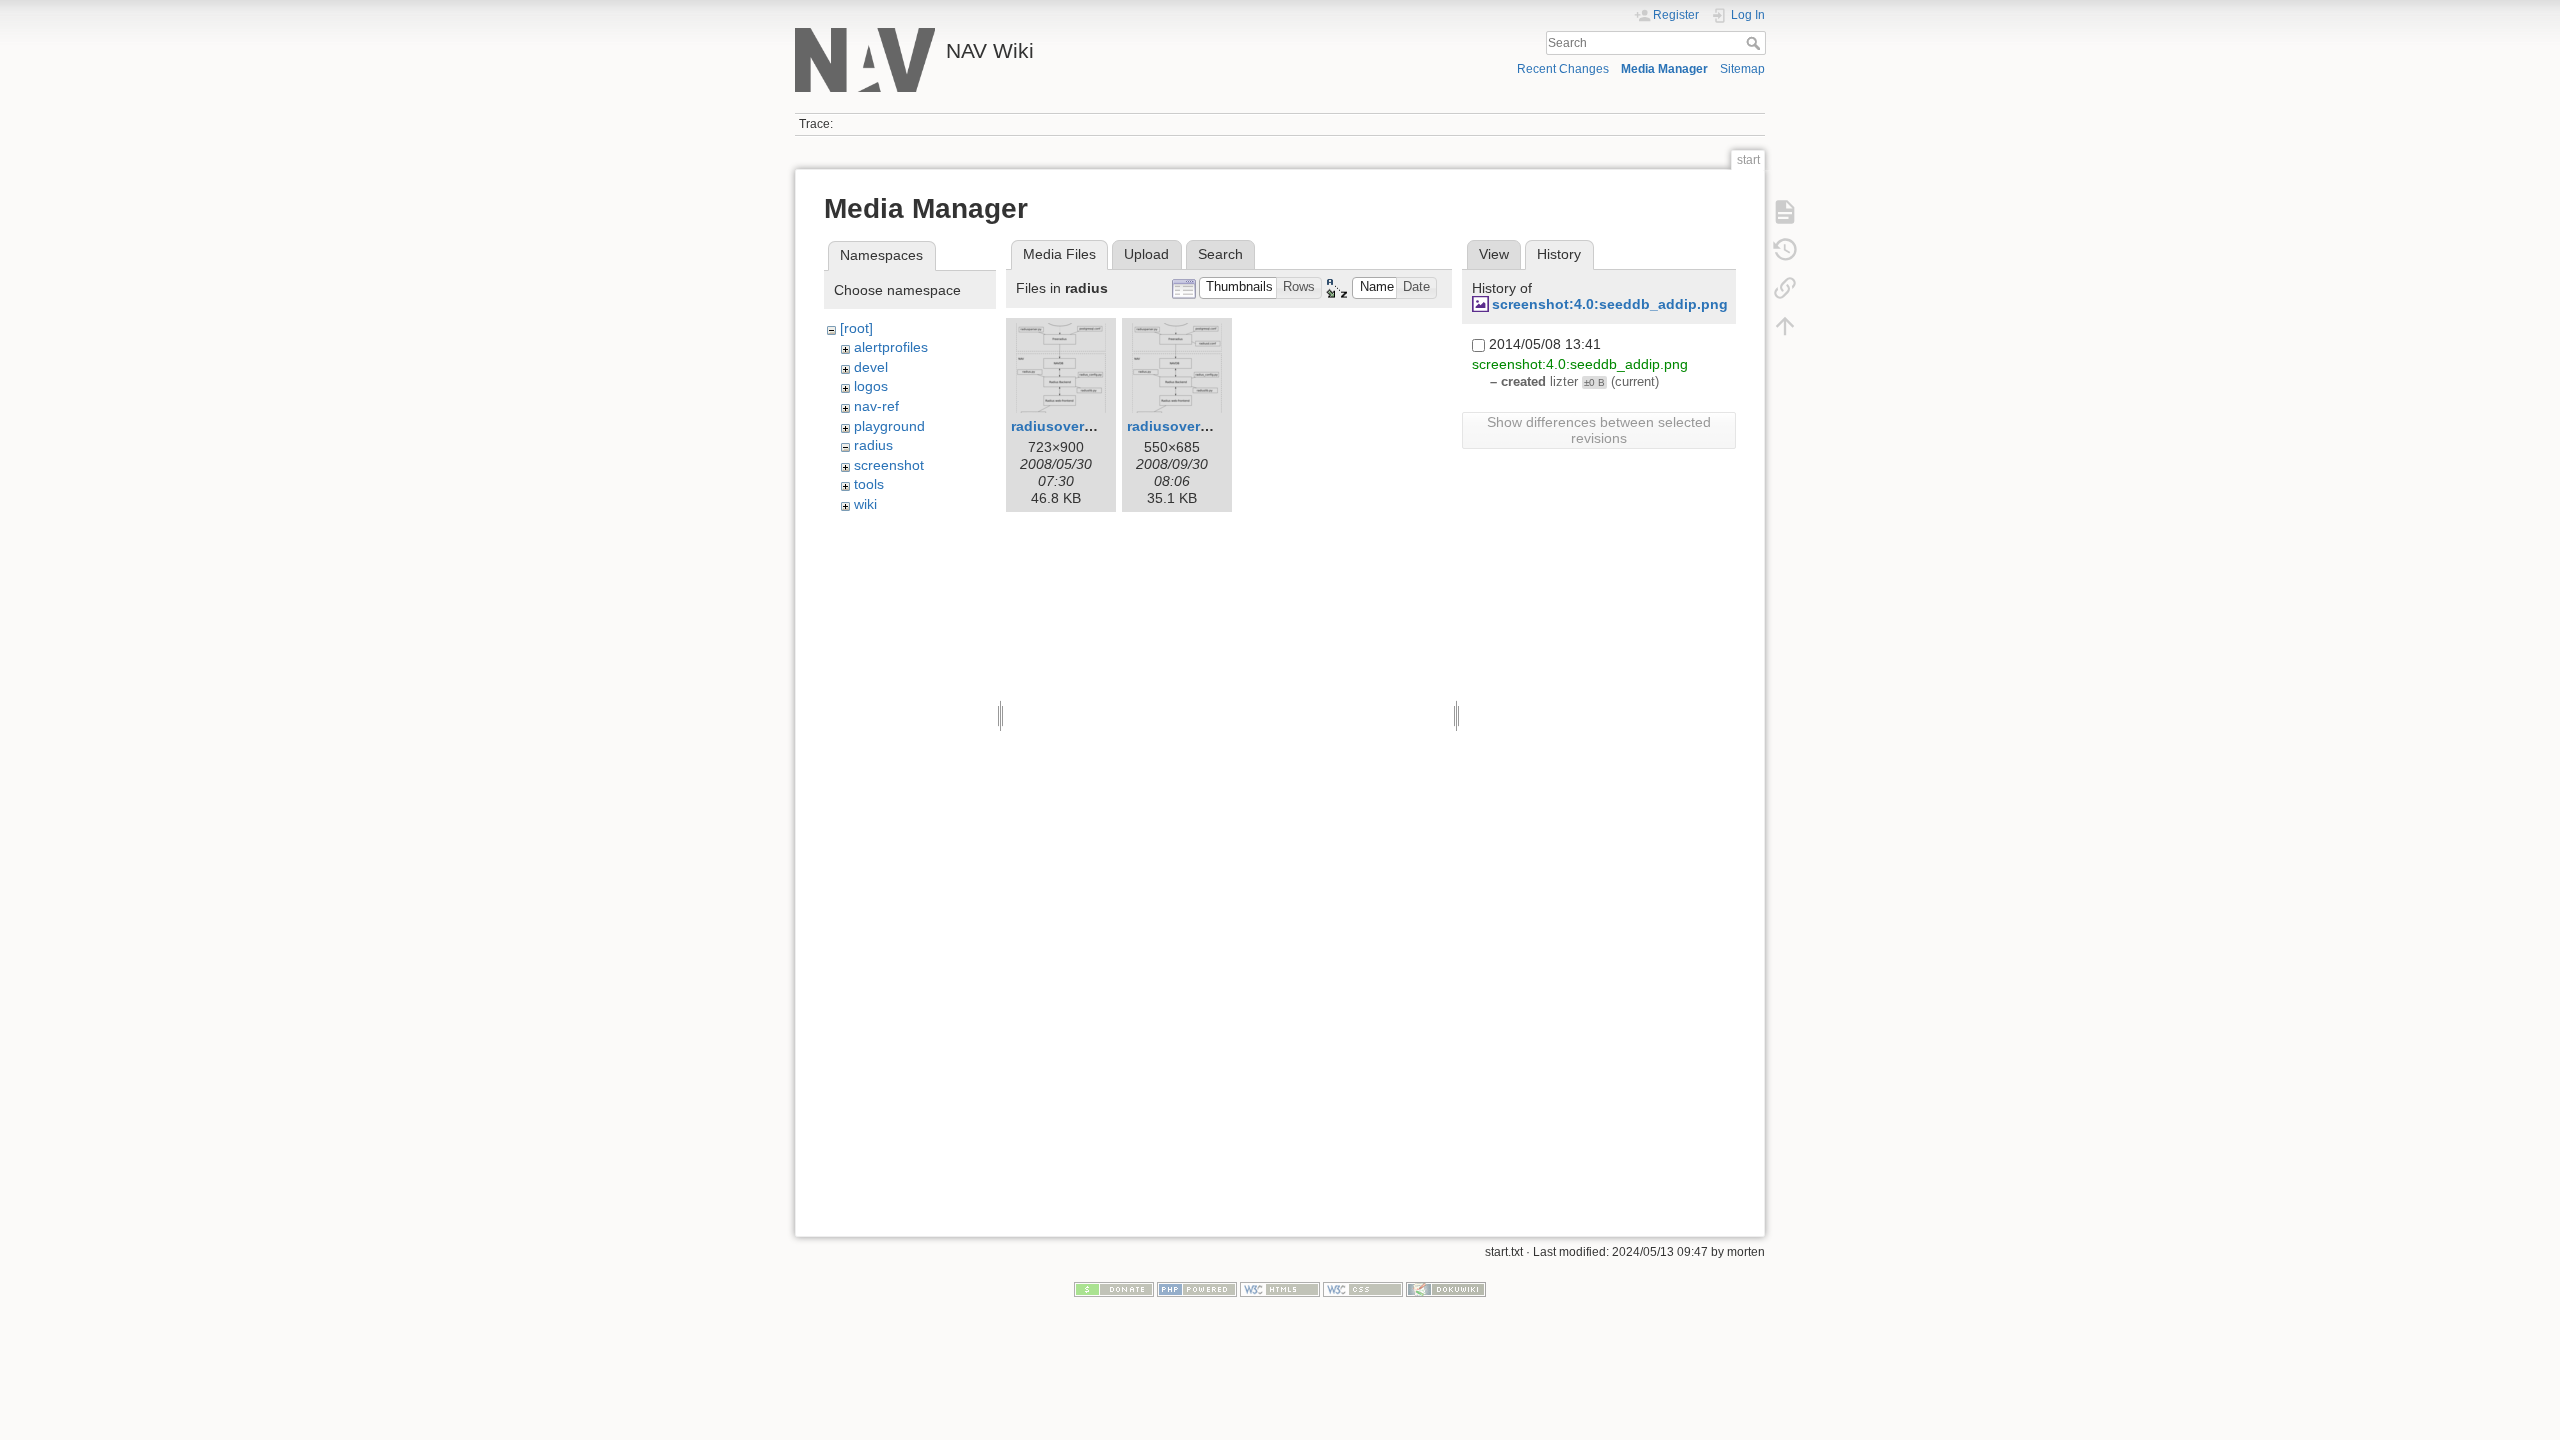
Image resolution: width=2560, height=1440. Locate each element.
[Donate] (1114, 1289)
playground (889, 426)
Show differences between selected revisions (1599, 430)
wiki (865, 504)
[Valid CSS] (1363, 1289)
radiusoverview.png (1078, 426)
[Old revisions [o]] (1785, 250)
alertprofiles (891, 347)
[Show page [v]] (1785, 212)
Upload (1146, 254)
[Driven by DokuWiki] (1446, 1289)
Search (1755, 43)
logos (871, 386)
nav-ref (876, 406)
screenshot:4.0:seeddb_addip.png (1610, 304)
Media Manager (1664, 69)
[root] (856, 328)
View (1494, 254)
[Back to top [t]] (1785, 326)
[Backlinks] (1785, 288)
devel (871, 367)
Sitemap (1742, 69)
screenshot (889, 465)
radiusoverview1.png (1198, 426)
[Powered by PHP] (1197, 1289)
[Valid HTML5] (1280, 1289)
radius (873, 445)
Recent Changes (1563, 69)
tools (869, 484)
